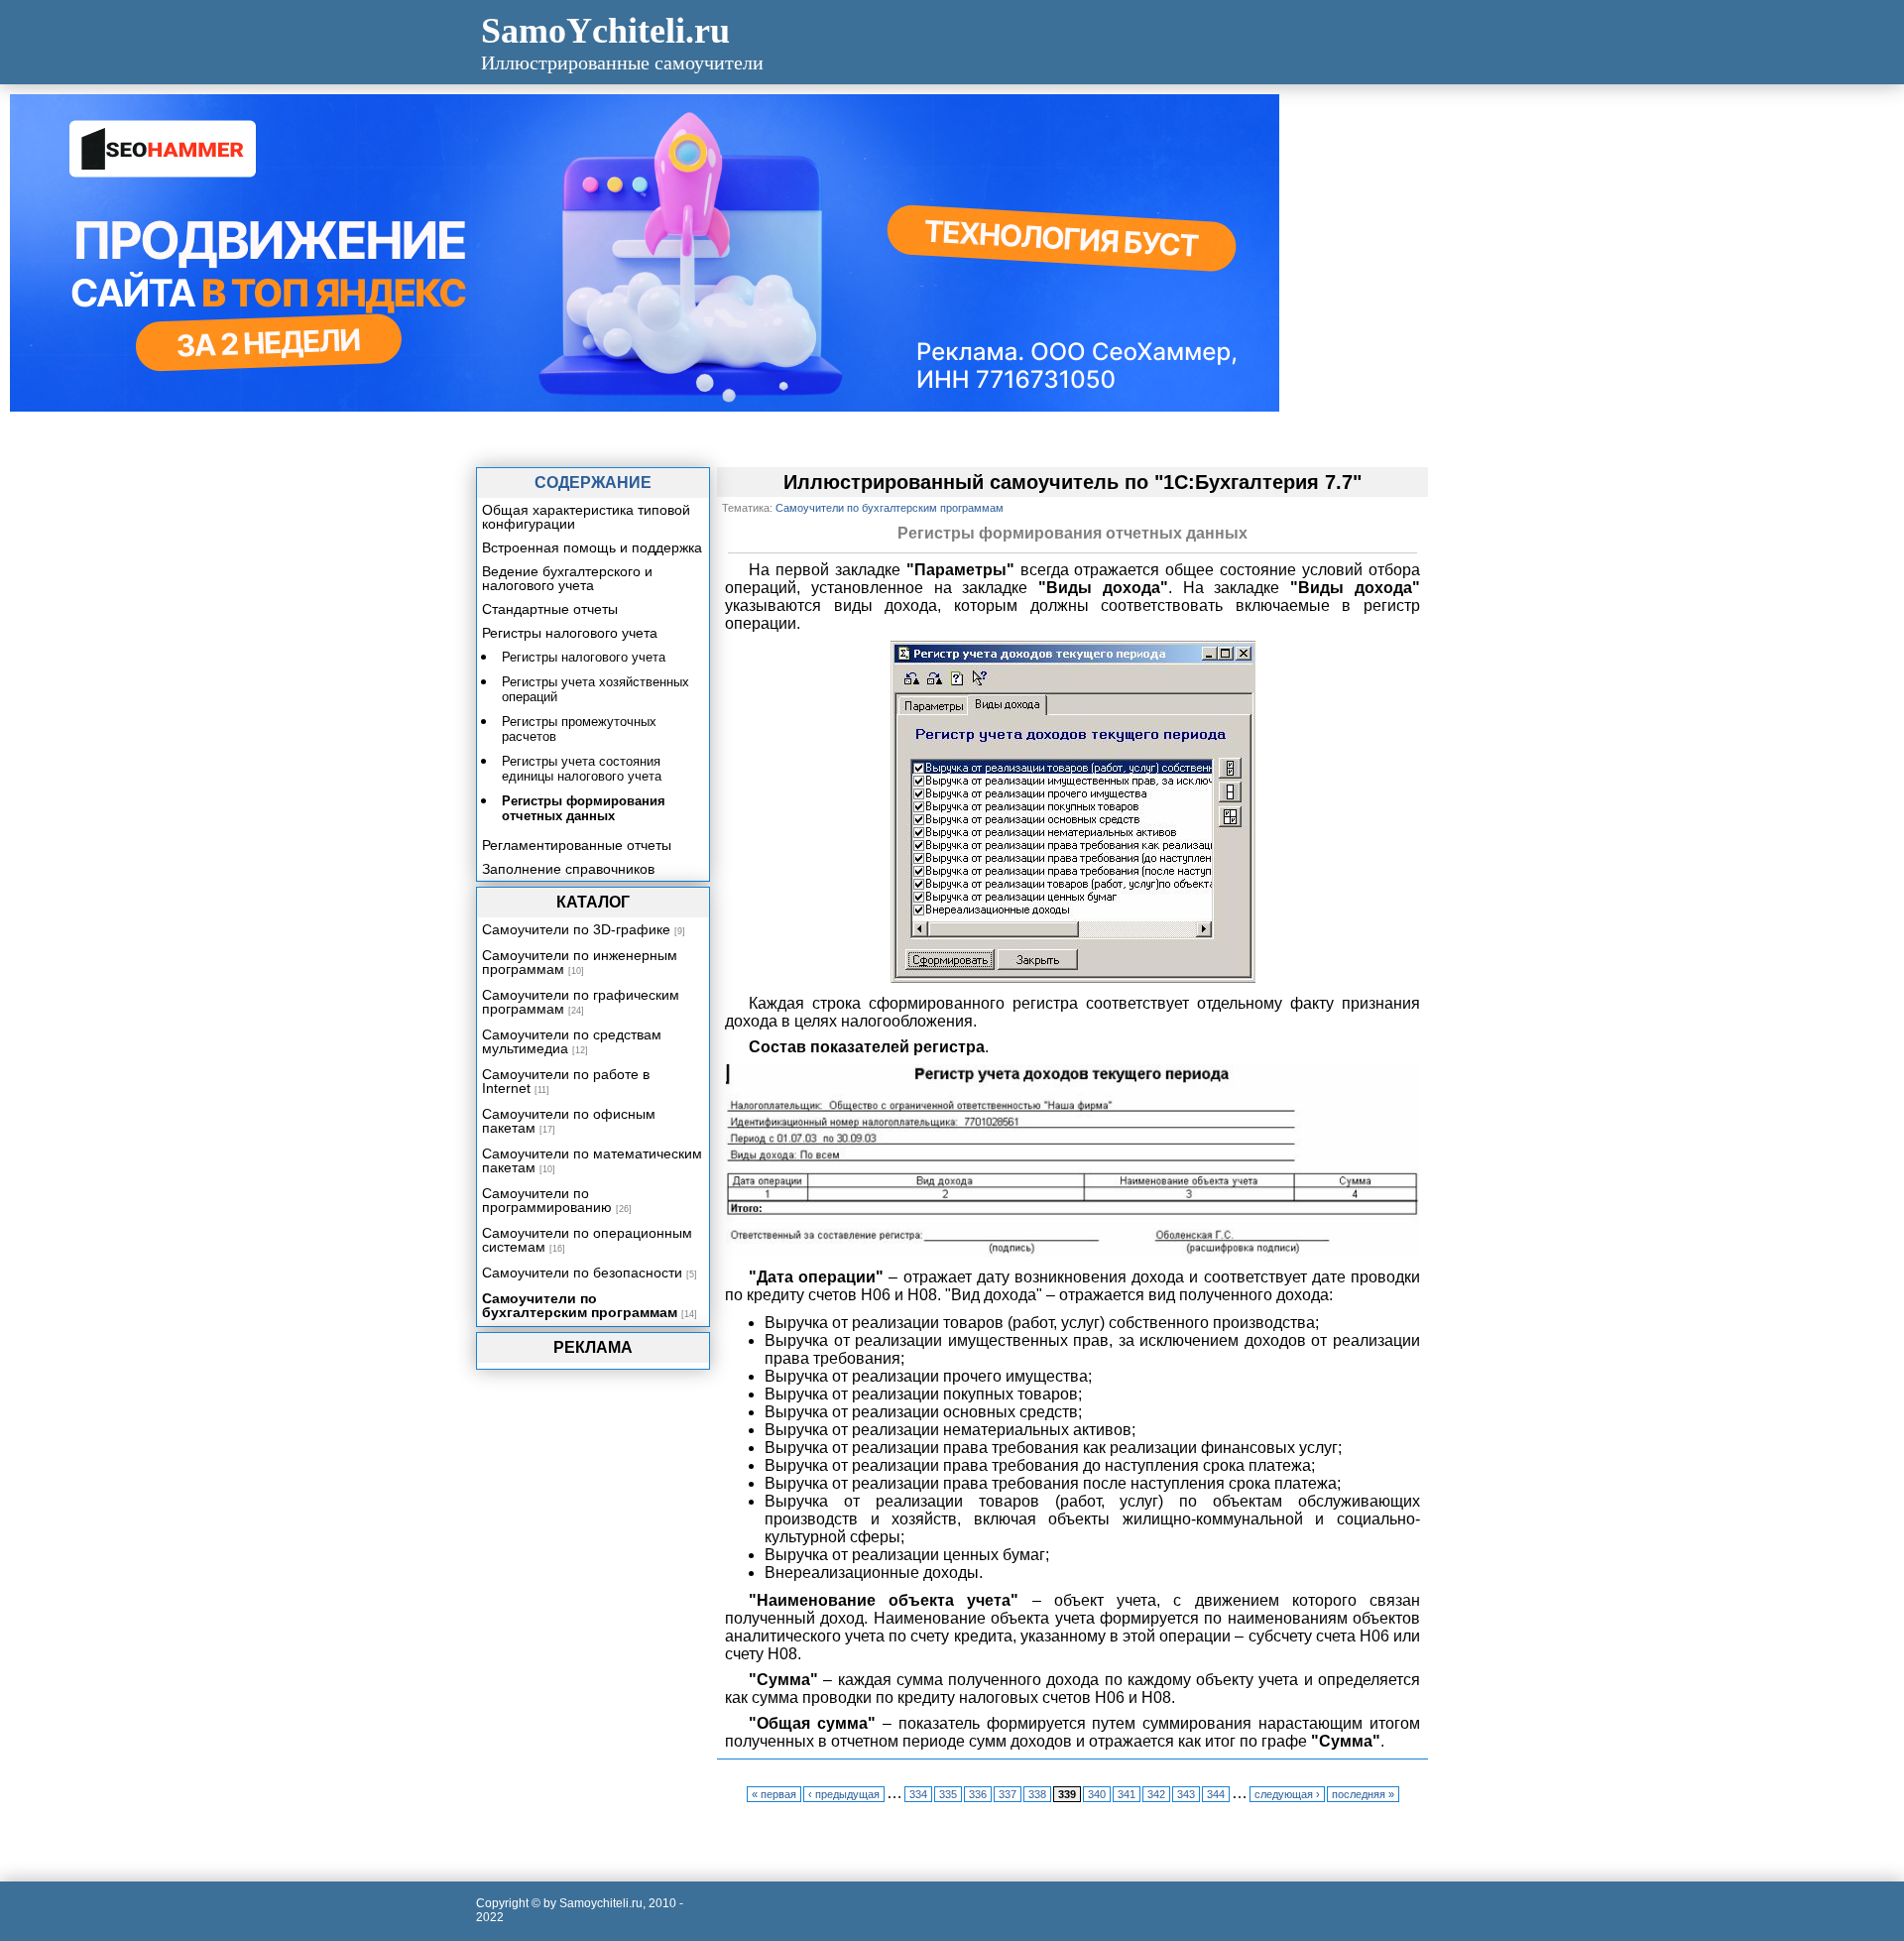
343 (1186, 1794)
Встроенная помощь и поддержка (592, 547)
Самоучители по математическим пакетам (592, 1160)
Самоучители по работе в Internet (566, 1081)
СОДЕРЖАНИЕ (593, 483)
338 (1037, 1794)
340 (1097, 1794)
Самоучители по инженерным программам (580, 962)
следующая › (1287, 1794)
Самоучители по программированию (547, 1200)
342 (1156, 1794)
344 (1216, 1794)
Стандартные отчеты (550, 609)
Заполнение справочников (568, 869)
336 (978, 1794)
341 (1127, 1794)
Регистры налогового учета (570, 633)
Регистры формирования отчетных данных (584, 808)
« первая (774, 1794)
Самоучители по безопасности (582, 1273)
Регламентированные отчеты (577, 845)
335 (948, 1794)
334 (918, 1794)
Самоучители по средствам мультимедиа (572, 1041)
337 (1008, 1794)
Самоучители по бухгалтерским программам (580, 1305)
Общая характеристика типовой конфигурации (586, 517)
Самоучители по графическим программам (581, 1002)
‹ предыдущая (844, 1794)
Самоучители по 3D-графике (576, 929)
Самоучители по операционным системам (587, 1240)
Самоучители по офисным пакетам (569, 1121)
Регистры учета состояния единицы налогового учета (582, 769)
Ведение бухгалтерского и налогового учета (567, 578)
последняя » (1363, 1794)
